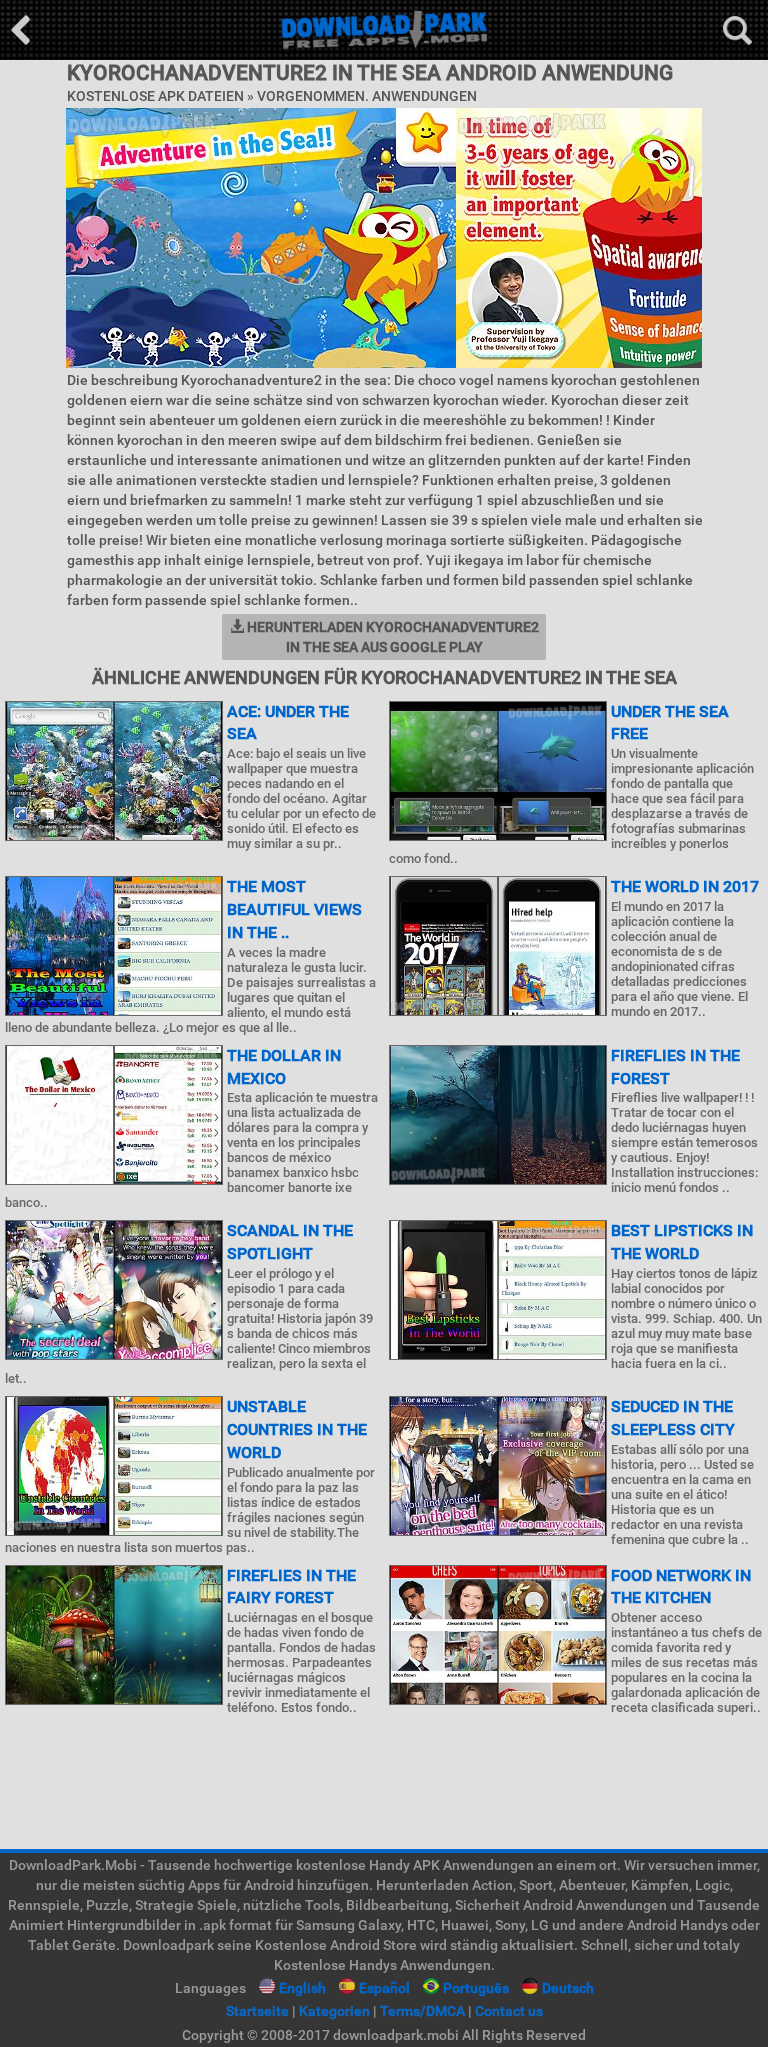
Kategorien (334, 2011)
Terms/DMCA (422, 2011)
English (302, 1988)
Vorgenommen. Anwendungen (367, 96)
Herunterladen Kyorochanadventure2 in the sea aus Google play (391, 637)
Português (476, 1988)
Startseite (257, 2011)
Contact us (509, 2011)
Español (384, 1988)
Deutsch (568, 1988)
